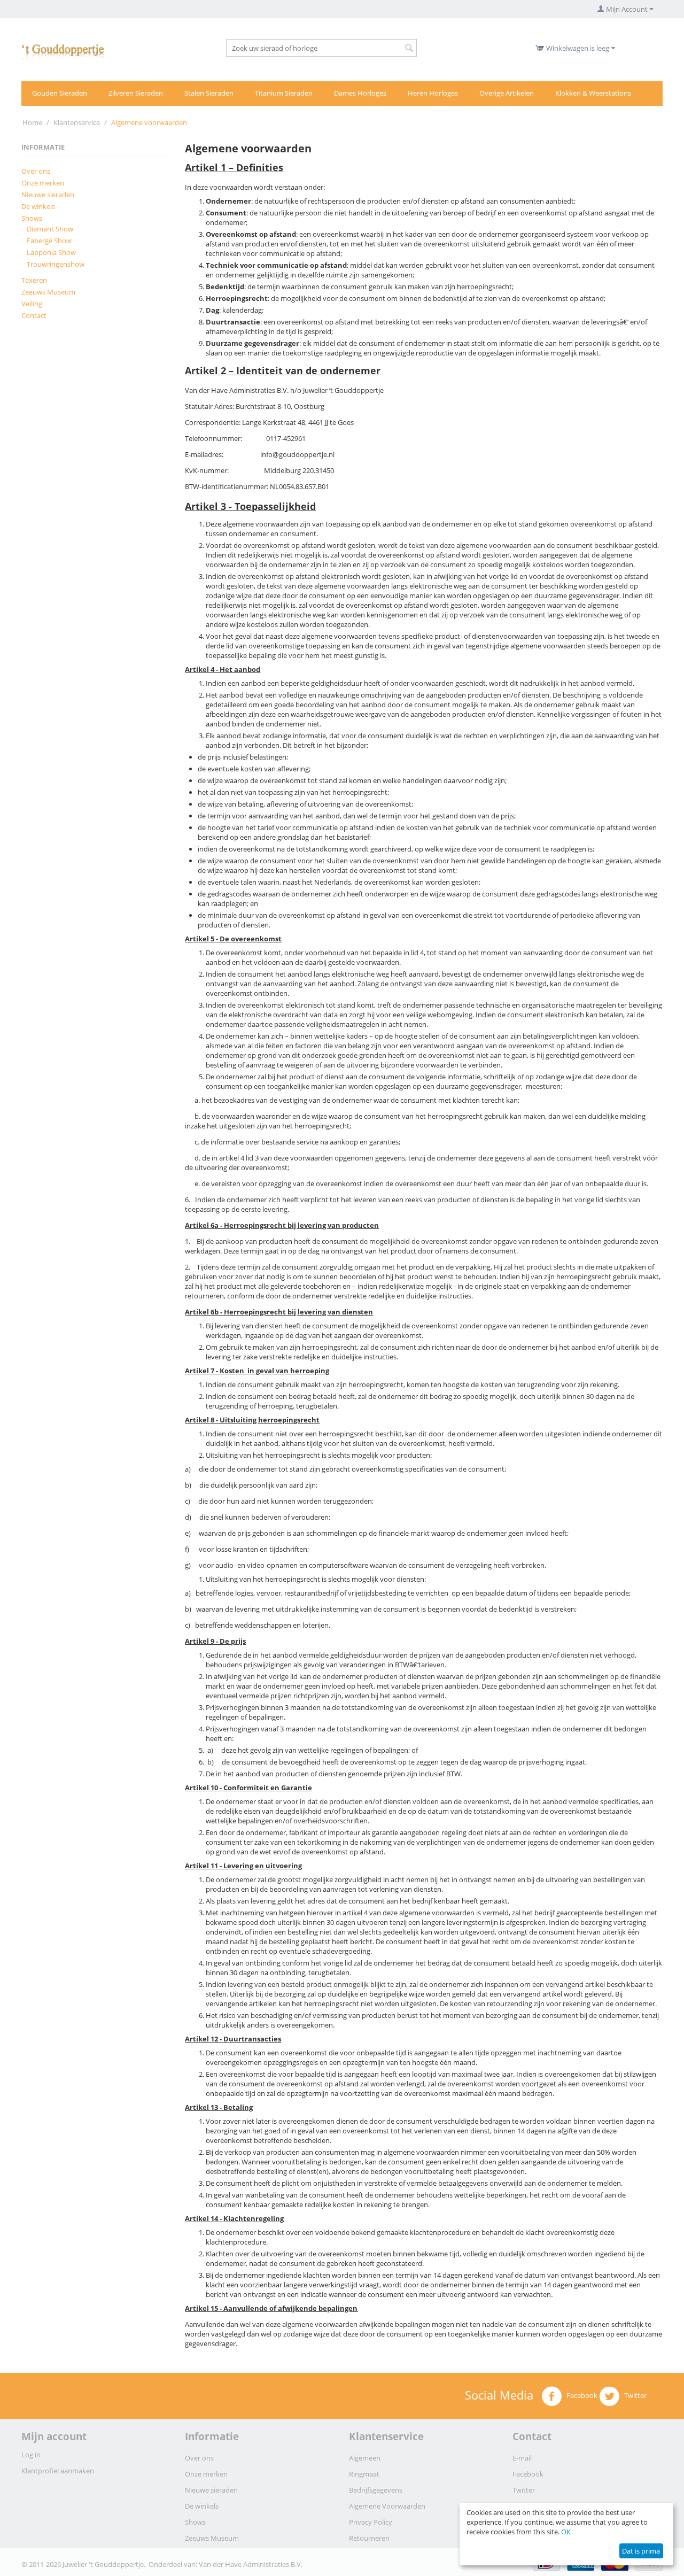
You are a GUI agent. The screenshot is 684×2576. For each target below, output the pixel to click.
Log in (31, 2455)
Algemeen (365, 2458)
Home (32, 122)
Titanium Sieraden (284, 93)
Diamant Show (50, 229)
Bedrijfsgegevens (376, 2490)
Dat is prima (641, 2551)
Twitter (635, 2395)
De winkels (38, 206)
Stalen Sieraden (209, 93)
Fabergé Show (49, 241)
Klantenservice (77, 122)
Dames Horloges (360, 93)
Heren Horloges (433, 93)
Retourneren (369, 2538)
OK (566, 2532)
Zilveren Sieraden (136, 93)
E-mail (522, 2458)
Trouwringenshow (56, 264)
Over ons (36, 171)
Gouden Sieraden (60, 93)
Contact (34, 315)
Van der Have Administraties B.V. (251, 2564)
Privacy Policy (371, 2522)
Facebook (581, 2395)
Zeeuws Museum (48, 292)
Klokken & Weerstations (593, 93)
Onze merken (43, 183)
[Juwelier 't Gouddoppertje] (63, 50)
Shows (32, 218)
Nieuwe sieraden (48, 195)
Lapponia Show (51, 252)
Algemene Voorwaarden (387, 2506)
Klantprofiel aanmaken (58, 2471)
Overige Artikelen (507, 93)
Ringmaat (364, 2474)
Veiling (32, 304)
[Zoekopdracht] (409, 49)
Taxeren (34, 280)
